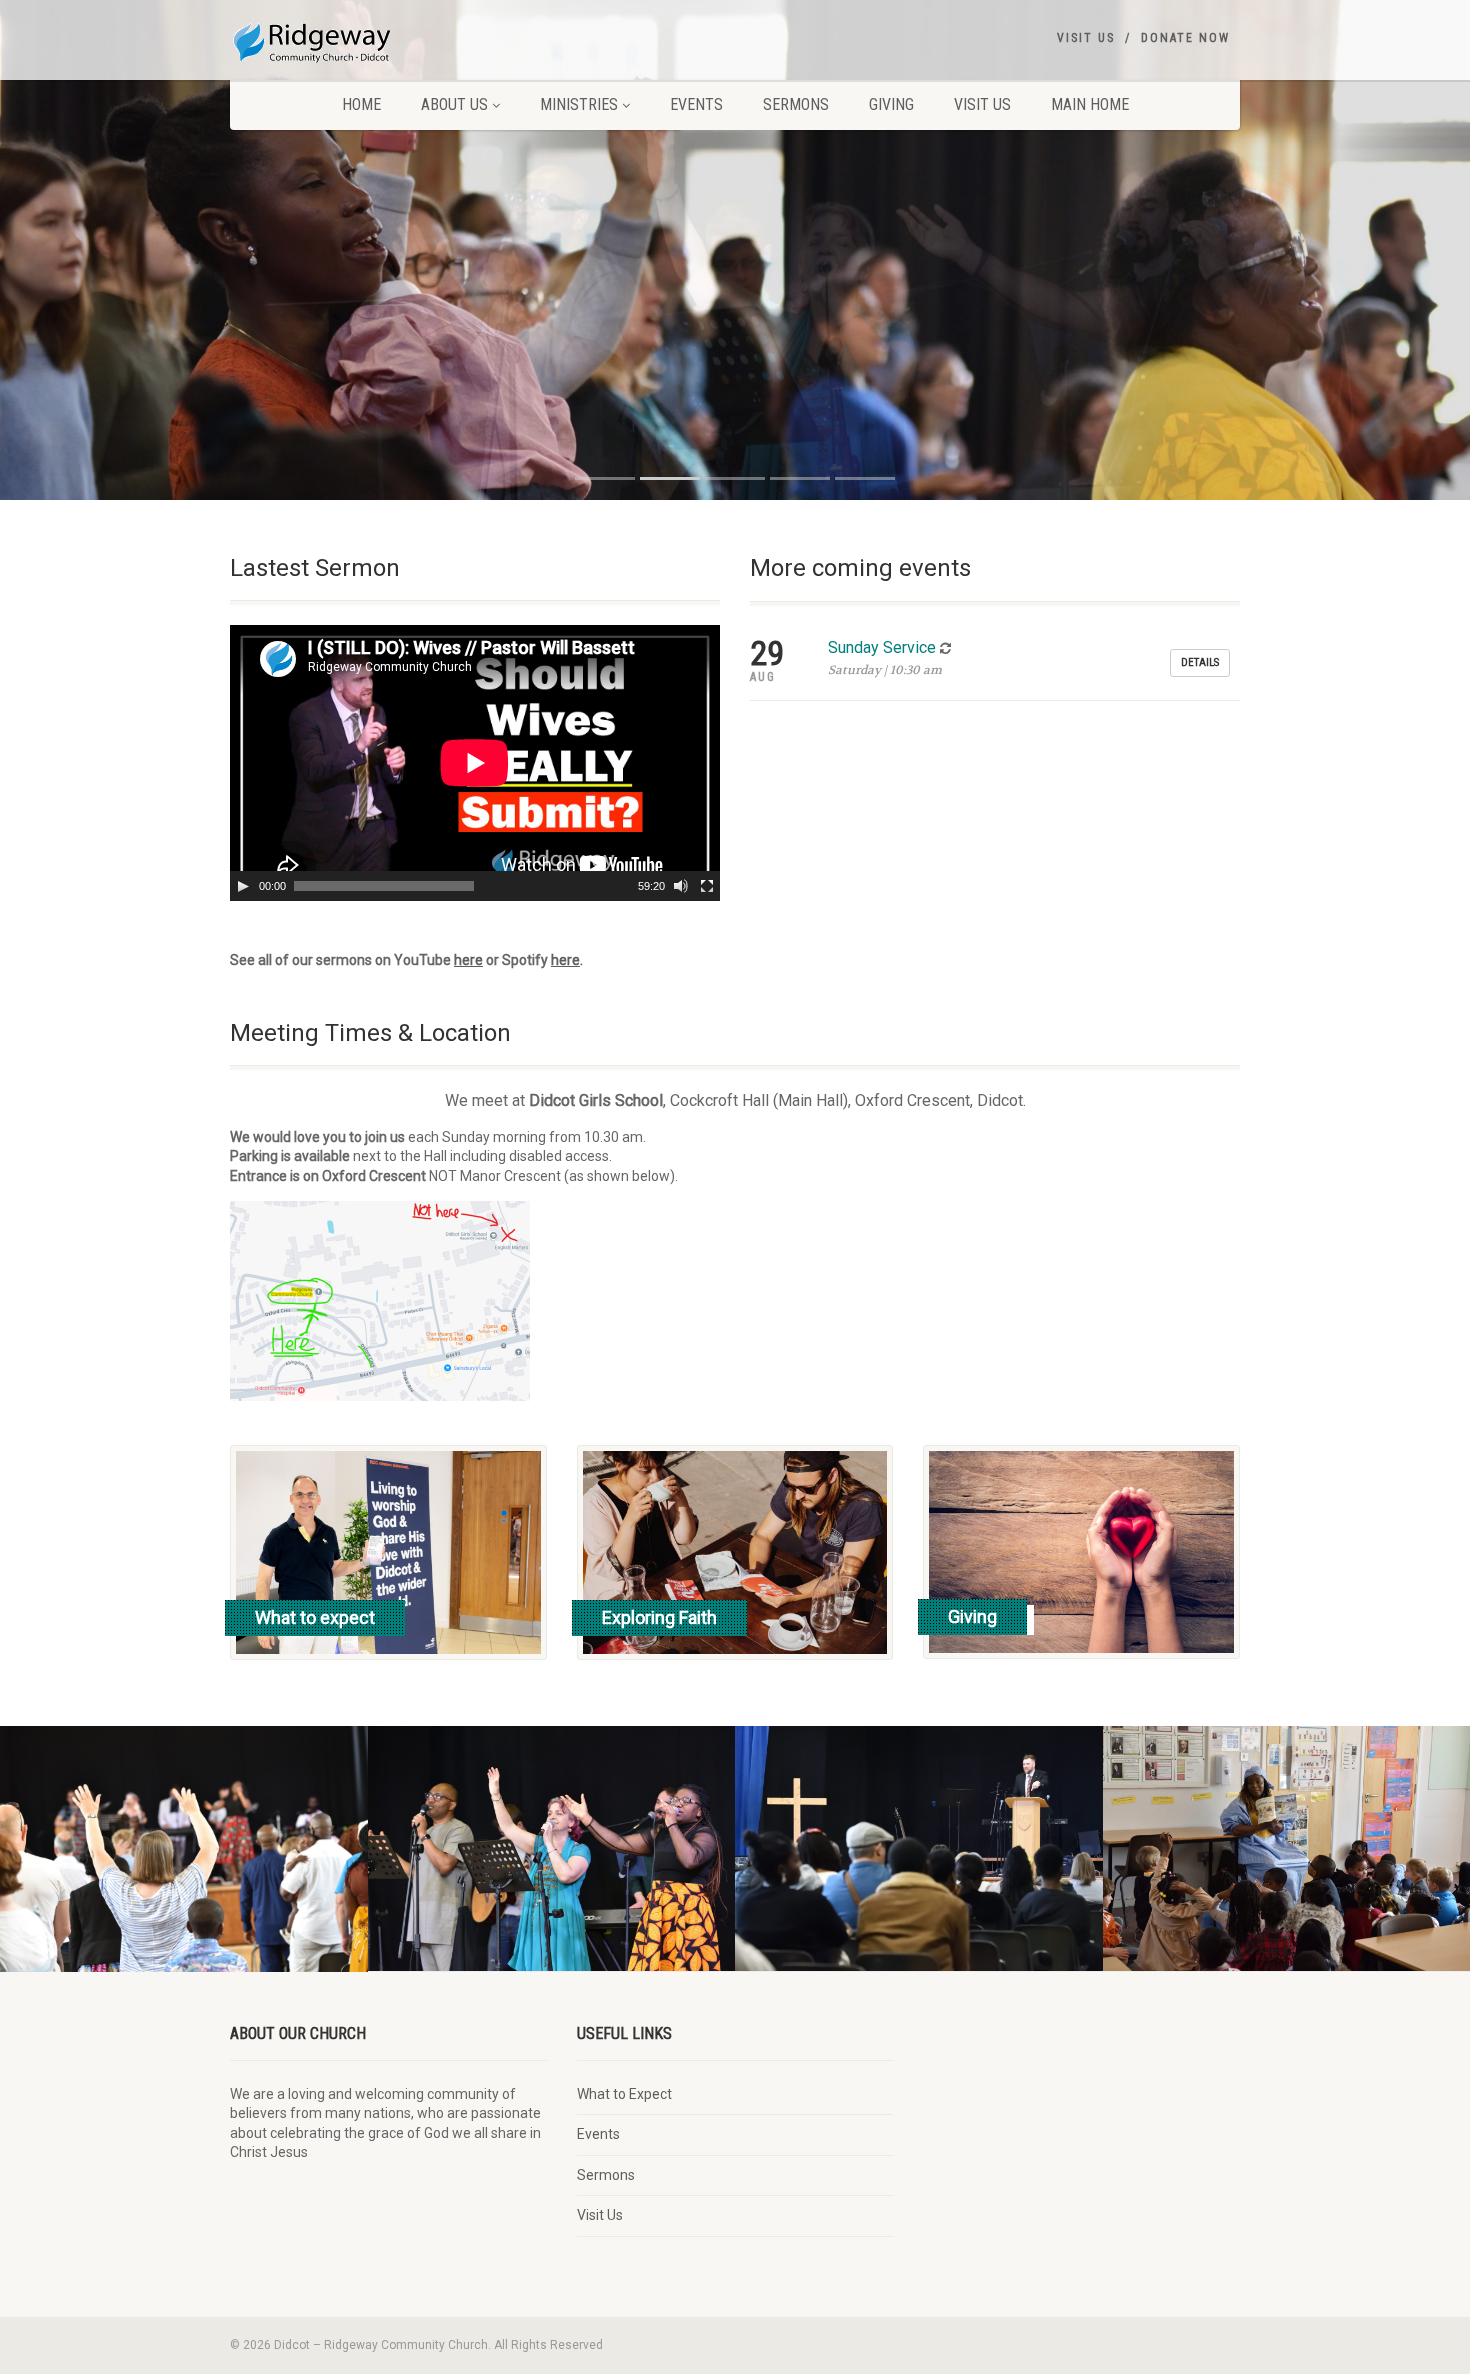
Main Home (1090, 104)
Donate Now (1185, 38)
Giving (891, 104)
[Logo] (388, 40)
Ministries (579, 104)
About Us (454, 104)
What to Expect (624, 2094)
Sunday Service (882, 647)
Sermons (796, 104)
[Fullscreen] (707, 886)
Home (361, 104)
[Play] (243, 886)
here (468, 960)
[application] (475, 763)
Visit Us (1086, 38)
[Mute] (681, 886)
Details (1200, 662)
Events (696, 104)
